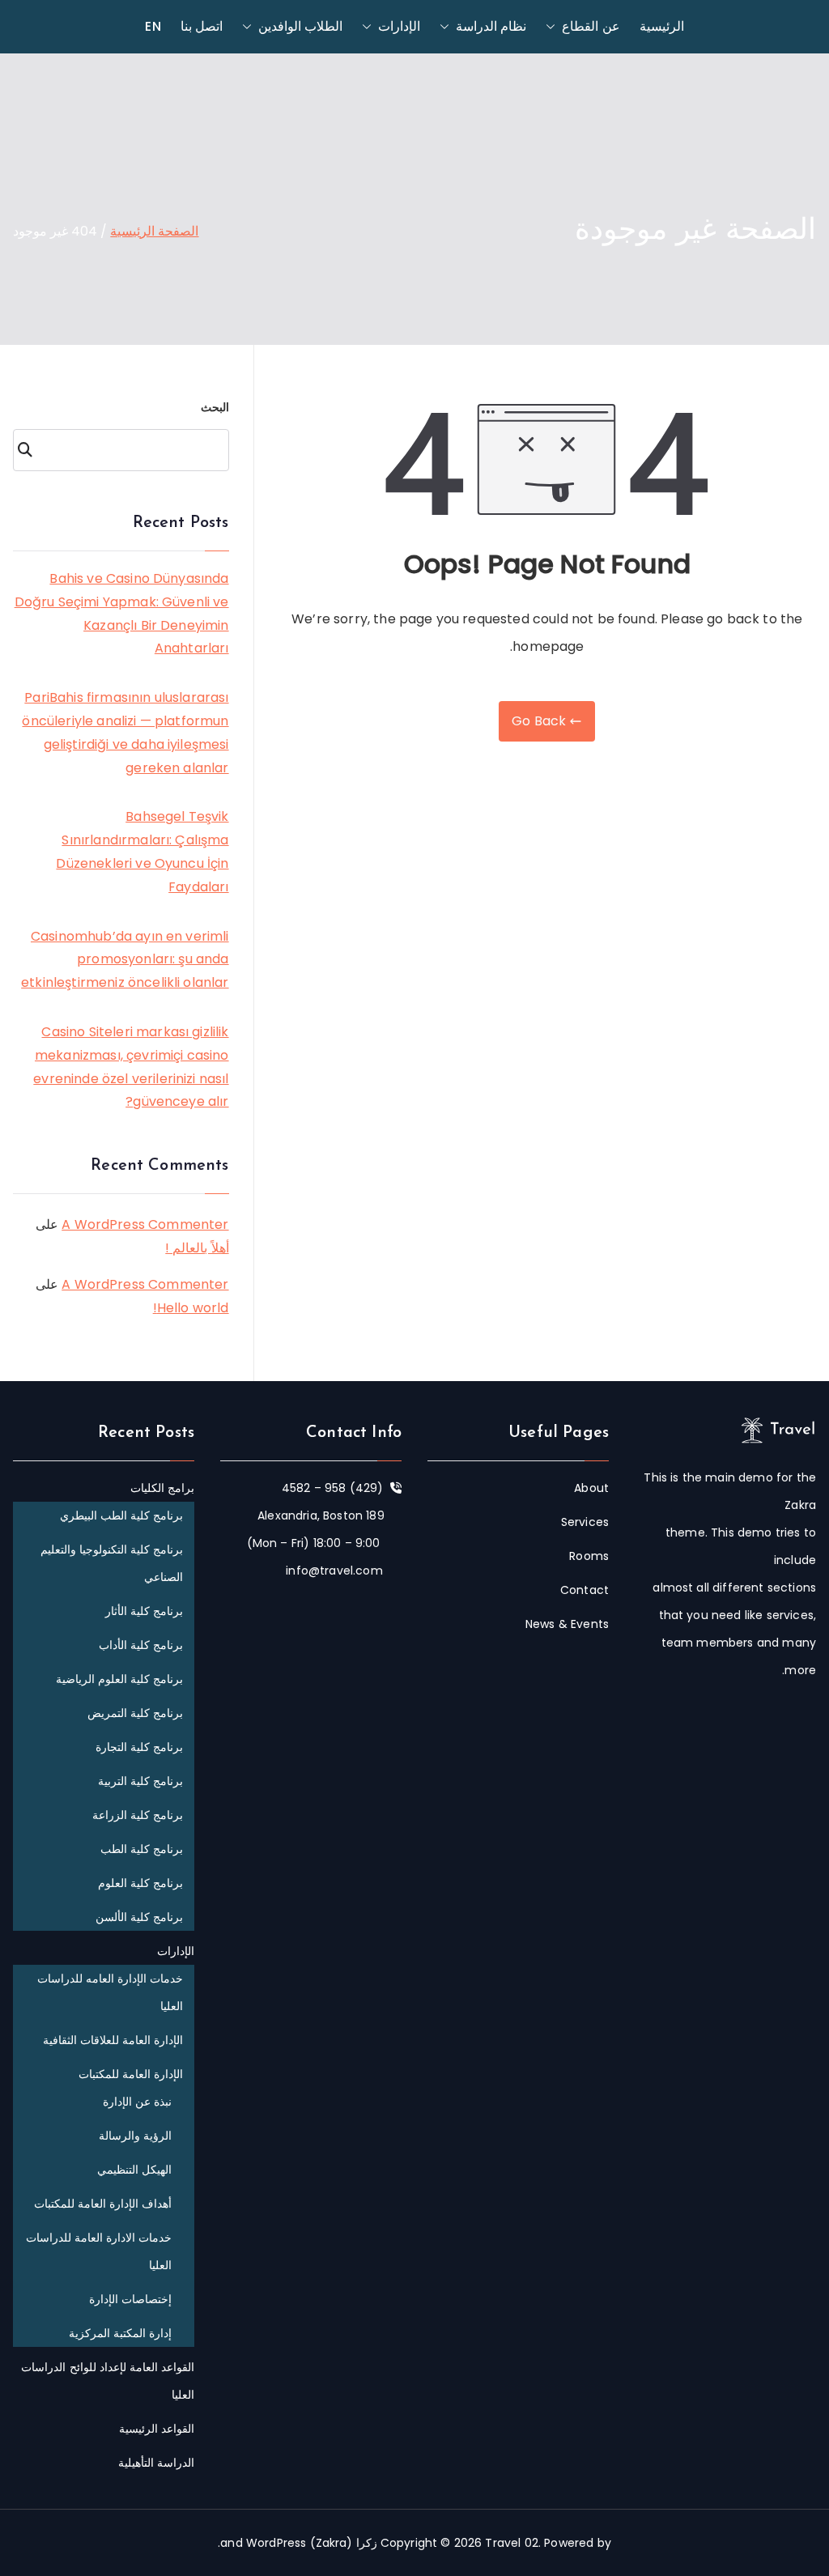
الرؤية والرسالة (135, 2136)
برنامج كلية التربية (140, 1781)
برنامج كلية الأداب (141, 1645)
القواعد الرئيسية (157, 2429)
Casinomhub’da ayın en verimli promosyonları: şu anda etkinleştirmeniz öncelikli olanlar (125, 960)
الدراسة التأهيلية (156, 2463)
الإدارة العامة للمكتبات (131, 2074)
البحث (215, 407)
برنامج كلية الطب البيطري (121, 1515)
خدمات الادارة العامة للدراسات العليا (99, 2251)
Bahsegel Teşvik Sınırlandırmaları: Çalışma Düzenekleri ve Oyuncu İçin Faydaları (142, 851)
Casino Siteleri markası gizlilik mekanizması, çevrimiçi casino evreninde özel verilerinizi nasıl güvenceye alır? (131, 1067)
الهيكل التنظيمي (134, 2170)
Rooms (589, 1556)
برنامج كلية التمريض (135, 1713)
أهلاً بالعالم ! (197, 1248)
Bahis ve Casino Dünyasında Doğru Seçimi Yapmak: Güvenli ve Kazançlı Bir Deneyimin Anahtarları (122, 613)
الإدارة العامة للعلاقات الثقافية (113, 2040)
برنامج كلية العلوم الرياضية (119, 1679)
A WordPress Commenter (145, 1224)
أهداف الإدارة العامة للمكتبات (103, 2204)
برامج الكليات (162, 1488)
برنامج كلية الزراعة (138, 1815)
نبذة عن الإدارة (137, 2102)
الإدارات (399, 26)
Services (585, 1522)
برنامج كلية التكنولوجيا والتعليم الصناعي (112, 1563)
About (591, 1488)
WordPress (276, 2543)
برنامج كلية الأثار (144, 1611)
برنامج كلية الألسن (139, 1917)
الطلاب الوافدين (300, 26)
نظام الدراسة (491, 26)
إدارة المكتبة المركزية (120, 2333)
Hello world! (191, 1308)
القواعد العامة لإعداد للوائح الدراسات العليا (108, 2381)
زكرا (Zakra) (344, 2543)
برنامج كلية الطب (142, 1849)
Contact (585, 1590)
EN (153, 26)
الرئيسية (662, 26)
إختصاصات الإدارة (130, 2299)
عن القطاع (591, 26)
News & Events (567, 1624)
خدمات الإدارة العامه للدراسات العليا (110, 1992)
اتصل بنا (202, 26)
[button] (554, 27)
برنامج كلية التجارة (139, 1747)
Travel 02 (511, 2543)
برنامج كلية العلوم (140, 1883)
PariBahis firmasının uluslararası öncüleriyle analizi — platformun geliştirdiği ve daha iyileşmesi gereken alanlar (125, 732)
